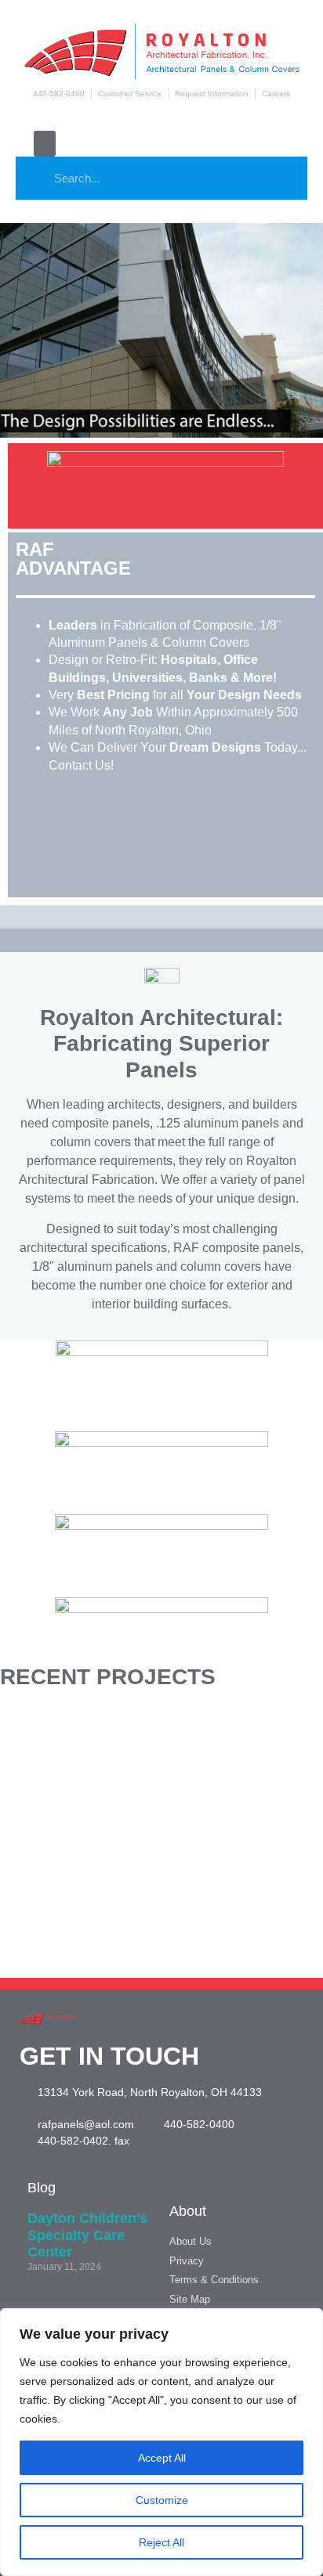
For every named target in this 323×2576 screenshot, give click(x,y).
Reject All (161, 2542)
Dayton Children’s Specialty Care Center (87, 2235)
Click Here (161, 1754)
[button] (45, 144)
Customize (162, 2500)
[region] (161, 2442)
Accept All (162, 2458)
